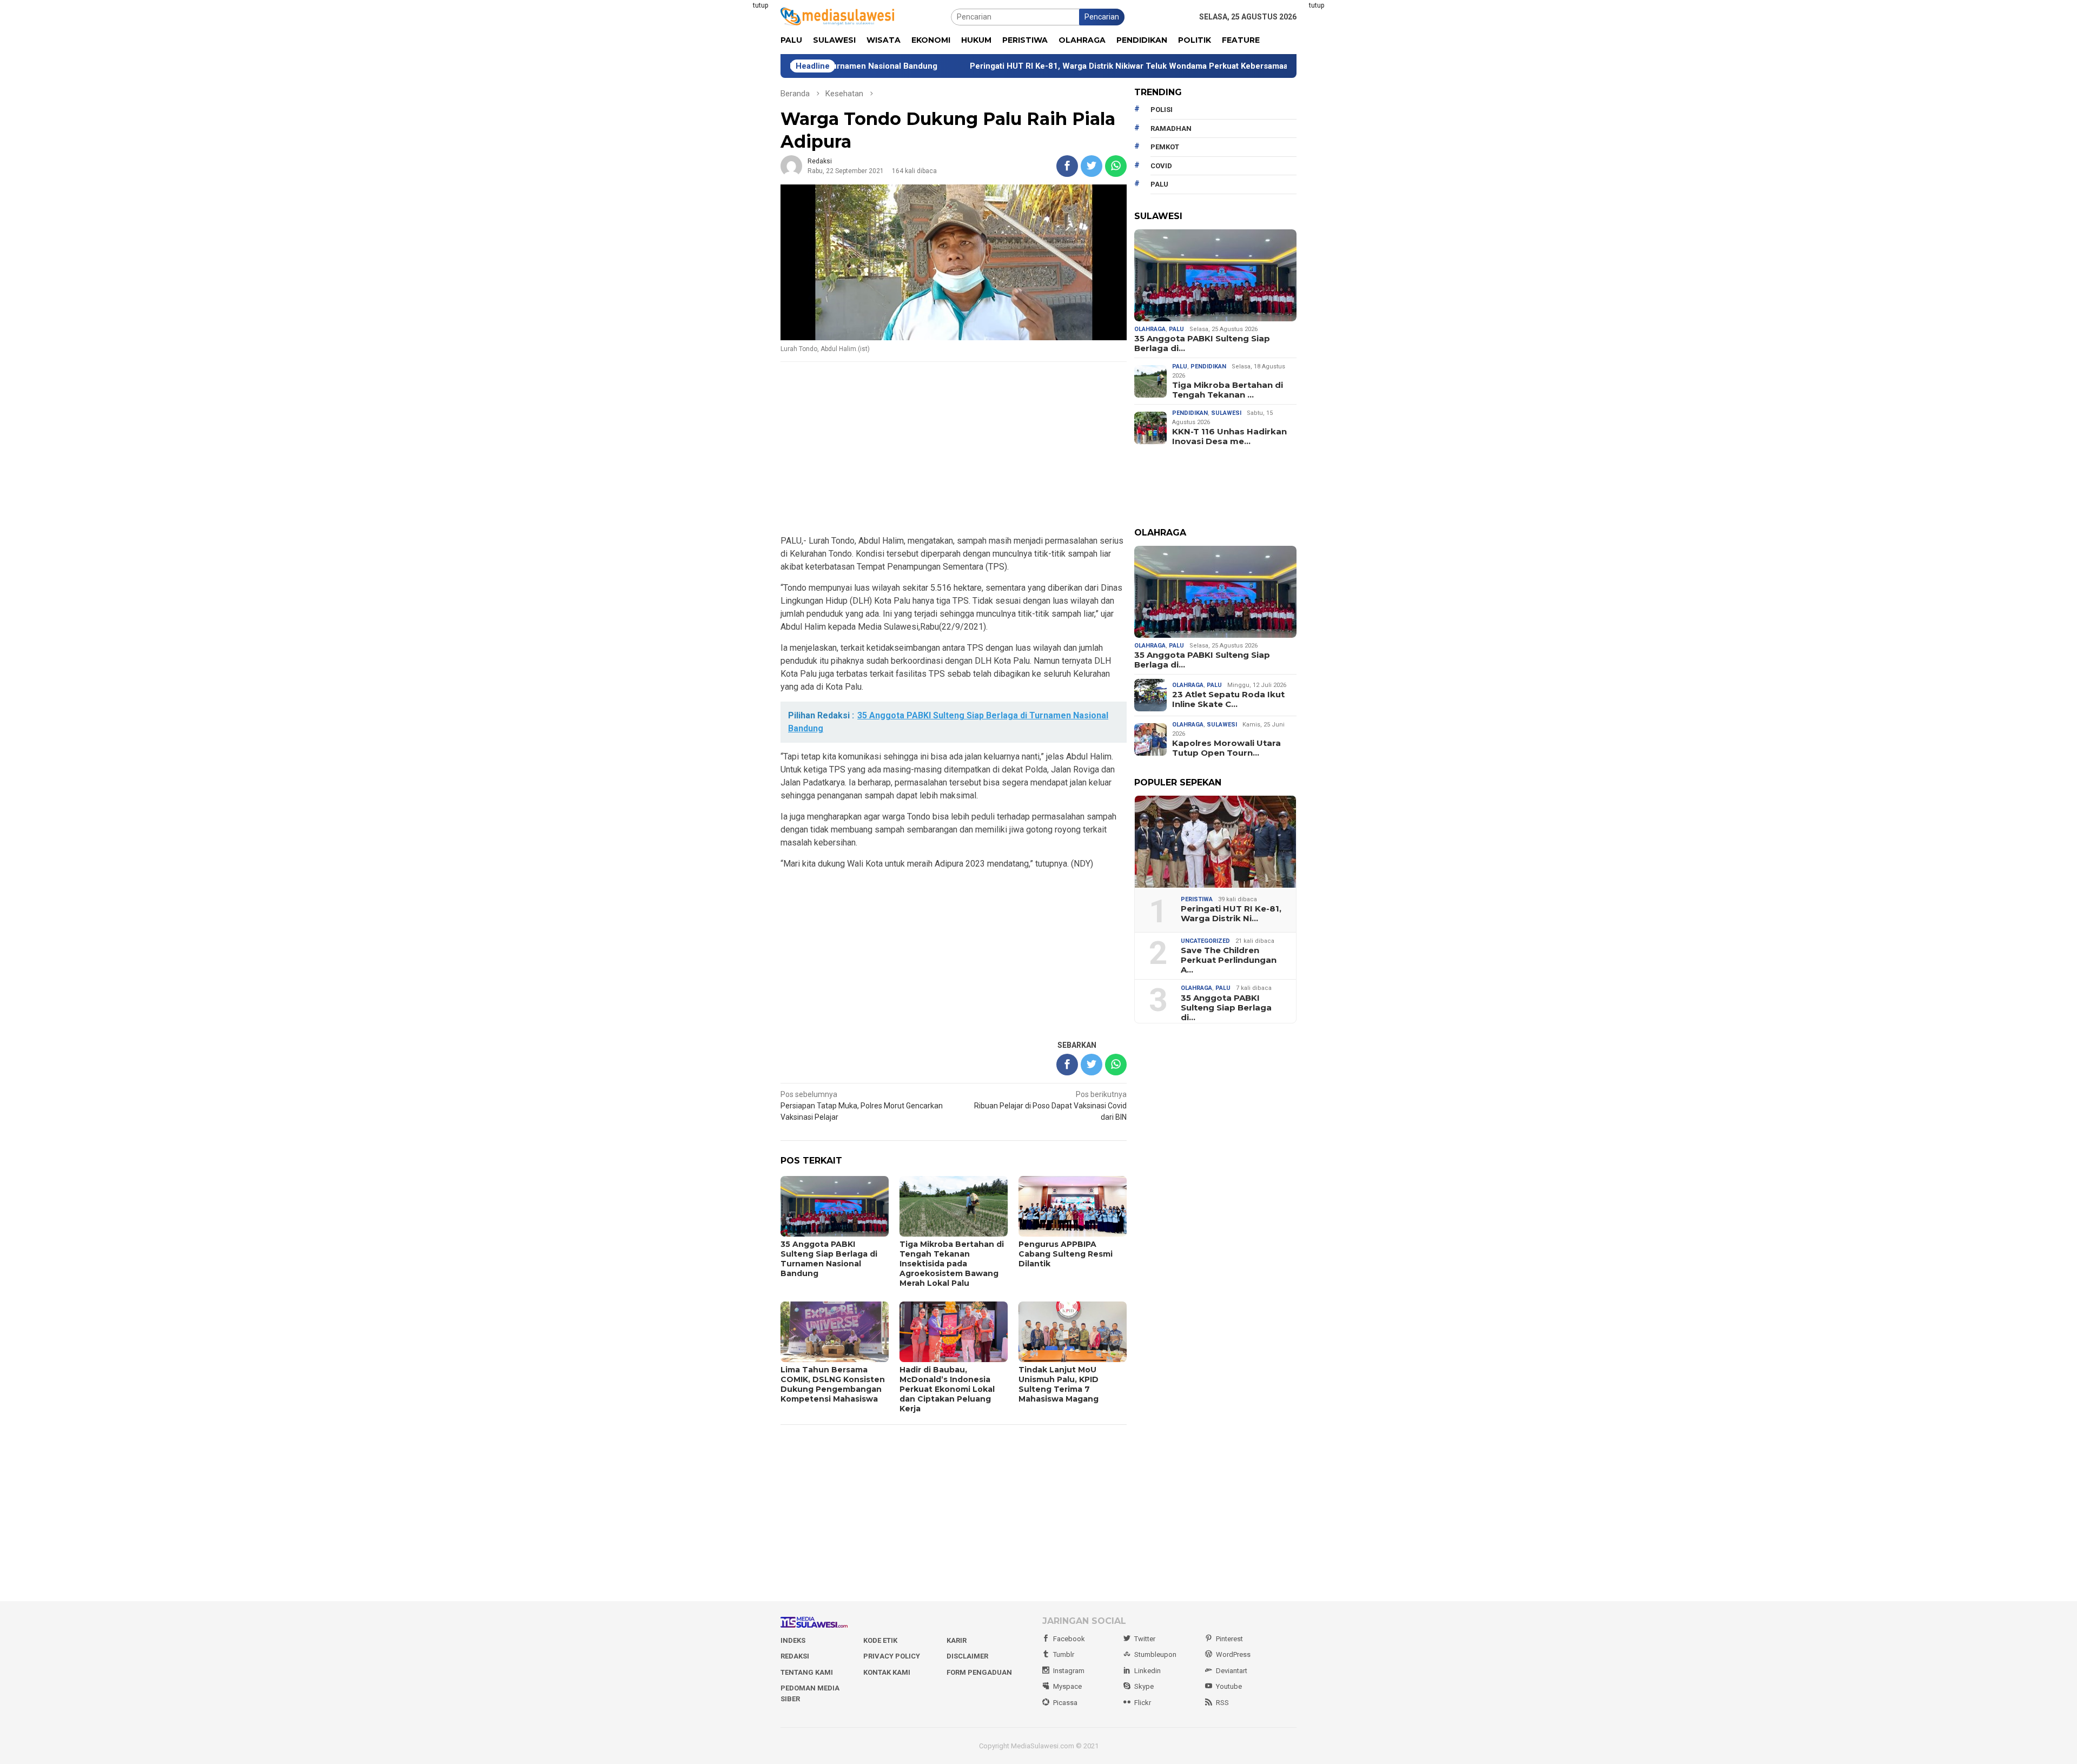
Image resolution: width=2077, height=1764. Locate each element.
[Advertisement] (727, 162)
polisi (1162, 110)
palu (1159, 184)
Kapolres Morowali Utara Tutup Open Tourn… (1226, 748)
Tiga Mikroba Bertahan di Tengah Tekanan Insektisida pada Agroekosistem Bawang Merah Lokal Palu (952, 1264)
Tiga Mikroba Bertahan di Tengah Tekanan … (1228, 390)
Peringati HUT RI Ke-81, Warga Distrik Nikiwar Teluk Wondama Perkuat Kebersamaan (1014, 66)
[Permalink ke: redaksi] (791, 166)
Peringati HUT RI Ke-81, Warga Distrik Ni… (1231, 914)
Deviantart (1232, 1671)
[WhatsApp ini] (1116, 166)
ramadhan (1171, 128)
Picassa (1065, 1703)
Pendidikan (1208, 366)
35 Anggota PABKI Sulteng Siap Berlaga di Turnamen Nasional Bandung (829, 1259)
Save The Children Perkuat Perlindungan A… (1229, 960)
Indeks (793, 1640)
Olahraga (1150, 329)
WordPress (1233, 1654)
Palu (1176, 329)
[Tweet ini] (1092, 166)
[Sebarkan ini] (1067, 166)
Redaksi (795, 1656)
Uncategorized (1205, 941)
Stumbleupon (1155, 1654)
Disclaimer (967, 1656)
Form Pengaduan (979, 1672)
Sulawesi (1226, 413)
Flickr (1143, 1703)
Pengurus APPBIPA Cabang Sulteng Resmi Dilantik (1066, 1254)
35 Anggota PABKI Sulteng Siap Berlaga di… (1202, 343)
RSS (1222, 1703)
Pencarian (1102, 17)
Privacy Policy (892, 1656)
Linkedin (1147, 1671)
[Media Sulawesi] (837, 16)
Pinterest (1229, 1639)
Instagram (1069, 1671)
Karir (957, 1640)
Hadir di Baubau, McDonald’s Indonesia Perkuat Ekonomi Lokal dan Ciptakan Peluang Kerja (947, 1389)
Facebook (1069, 1639)
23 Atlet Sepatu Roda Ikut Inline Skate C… (1228, 699)
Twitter (1145, 1639)
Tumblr (1064, 1654)
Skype (1144, 1686)
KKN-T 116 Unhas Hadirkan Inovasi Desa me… (1229, 437)
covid (1161, 166)
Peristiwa (1197, 899)
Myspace (1067, 1686)
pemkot (1165, 147)
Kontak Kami (887, 1672)
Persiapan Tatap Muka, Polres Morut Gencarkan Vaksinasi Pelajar (862, 1106)
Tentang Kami (807, 1672)
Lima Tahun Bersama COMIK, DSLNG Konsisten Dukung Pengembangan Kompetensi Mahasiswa (833, 1384)
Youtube (1229, 1686)
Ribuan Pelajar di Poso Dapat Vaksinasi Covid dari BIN (1050, 1106)
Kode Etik (880, 1640)
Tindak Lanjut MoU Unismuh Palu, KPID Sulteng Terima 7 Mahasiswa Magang (1059, 1384)
